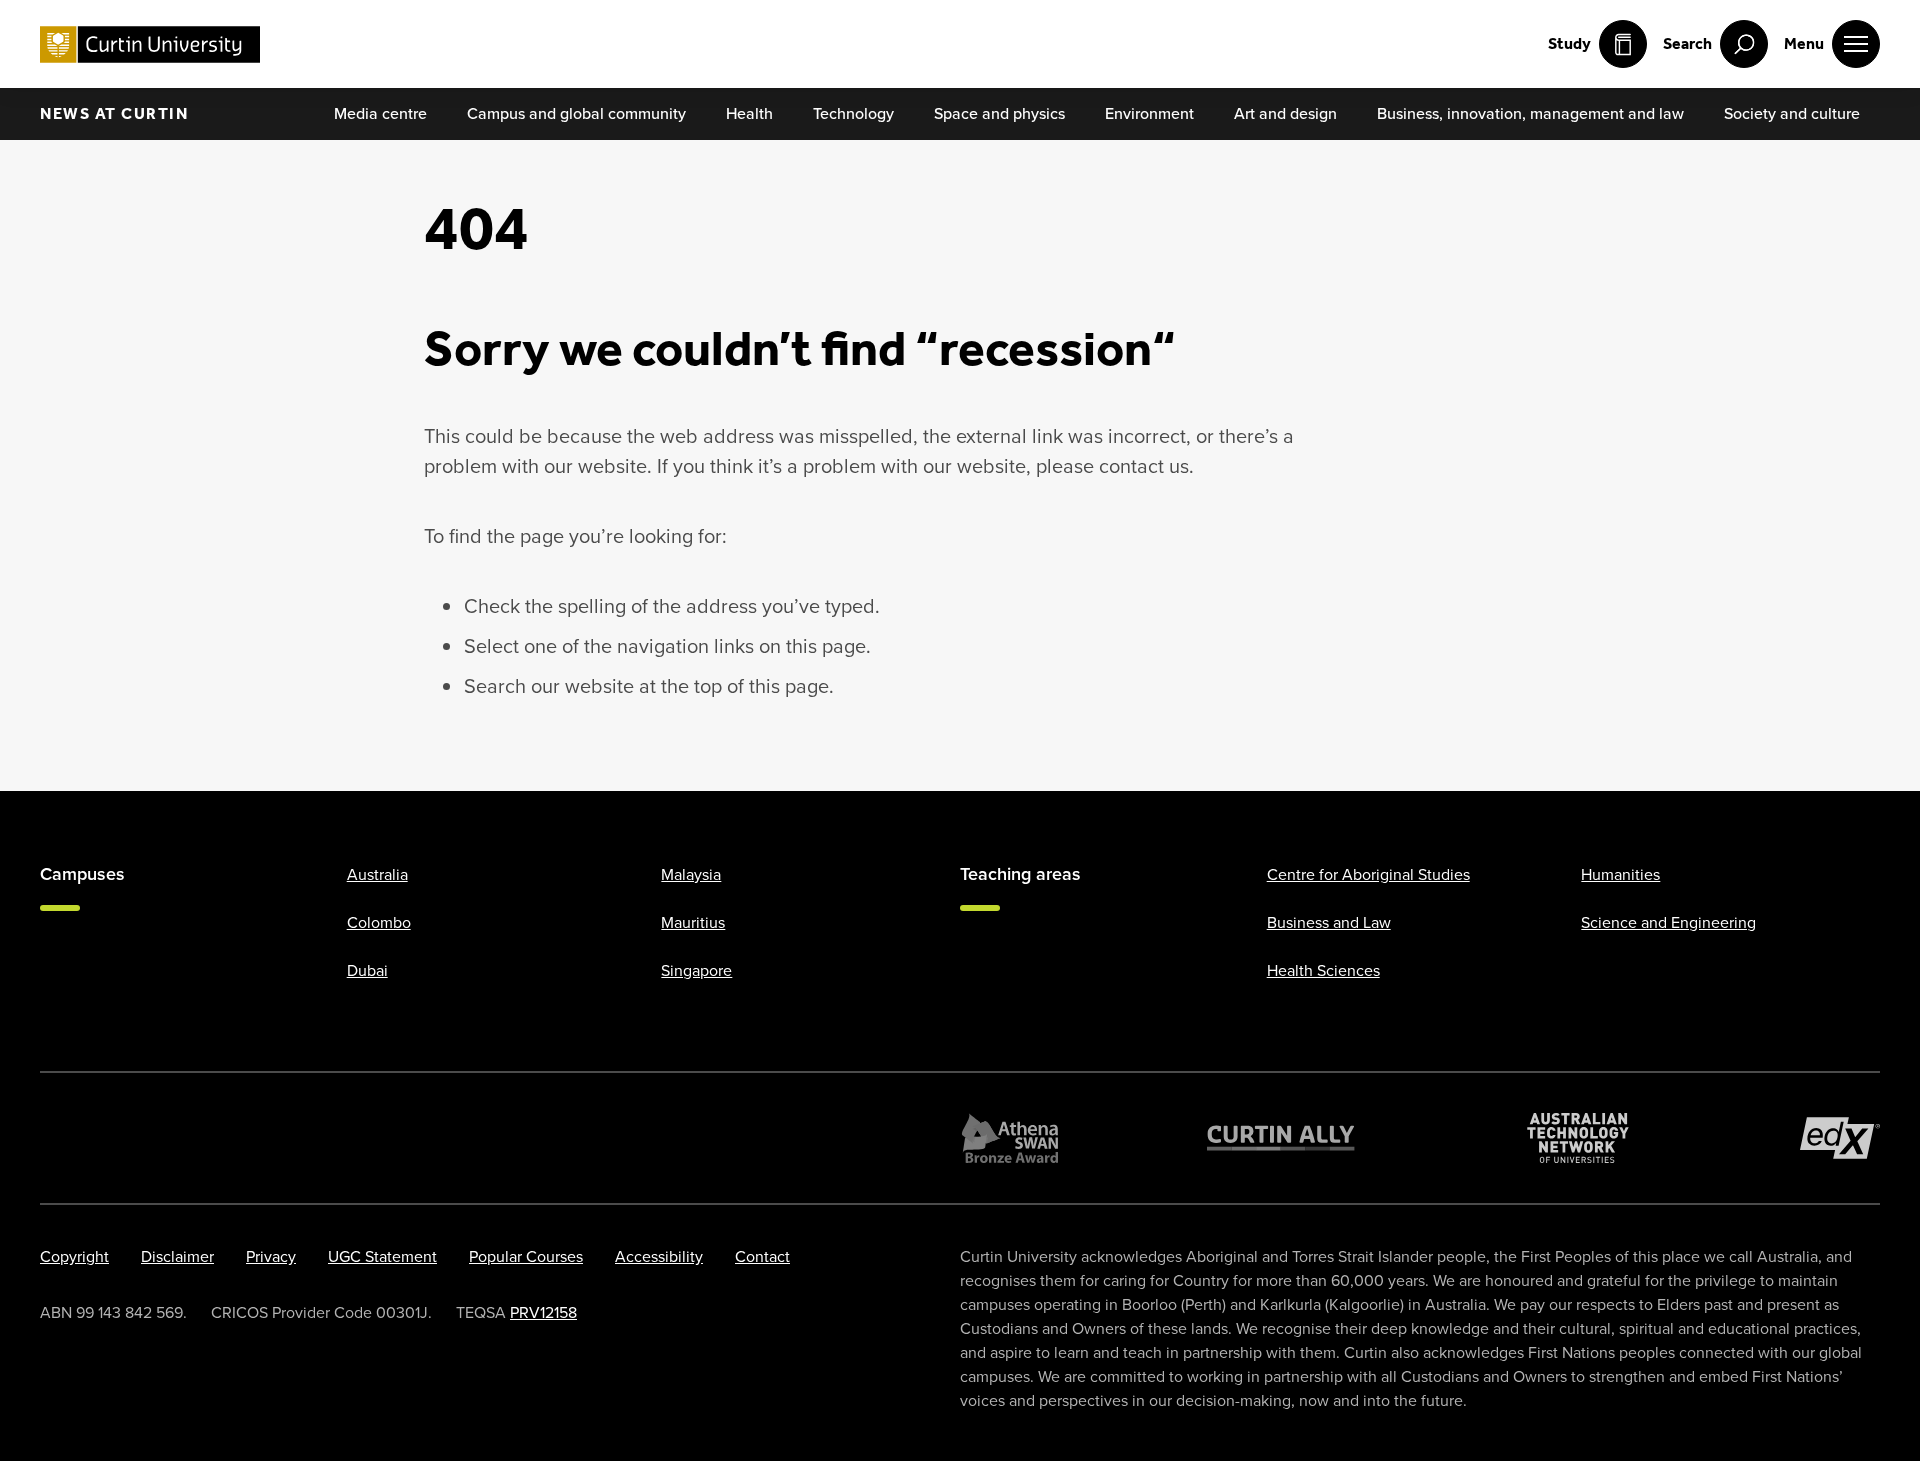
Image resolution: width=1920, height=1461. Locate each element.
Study (1569, 43)
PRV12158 (543, 1312)
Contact (762, 1256)
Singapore (696, 970)
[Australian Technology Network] (1578, 1138)
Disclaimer (177, 1256)
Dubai (367, 970)
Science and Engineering (1668, 922)
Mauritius (693, 922)
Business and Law (1329, 922)
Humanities (1620, 874)
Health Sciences (1323, 970)
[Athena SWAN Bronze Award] (1010, 1138)
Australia (377, 874)
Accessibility (659, 1256)
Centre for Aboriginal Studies (1368, 874)
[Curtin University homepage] (150, 44)
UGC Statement (382, 1256)
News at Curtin (114, 113)
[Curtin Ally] (1281, 1138)
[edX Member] (1840, 1138)
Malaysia (691, 874)
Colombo (379, 922)
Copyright (74, 1256)
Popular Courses (526, 1256)
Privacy (271, 1256)
